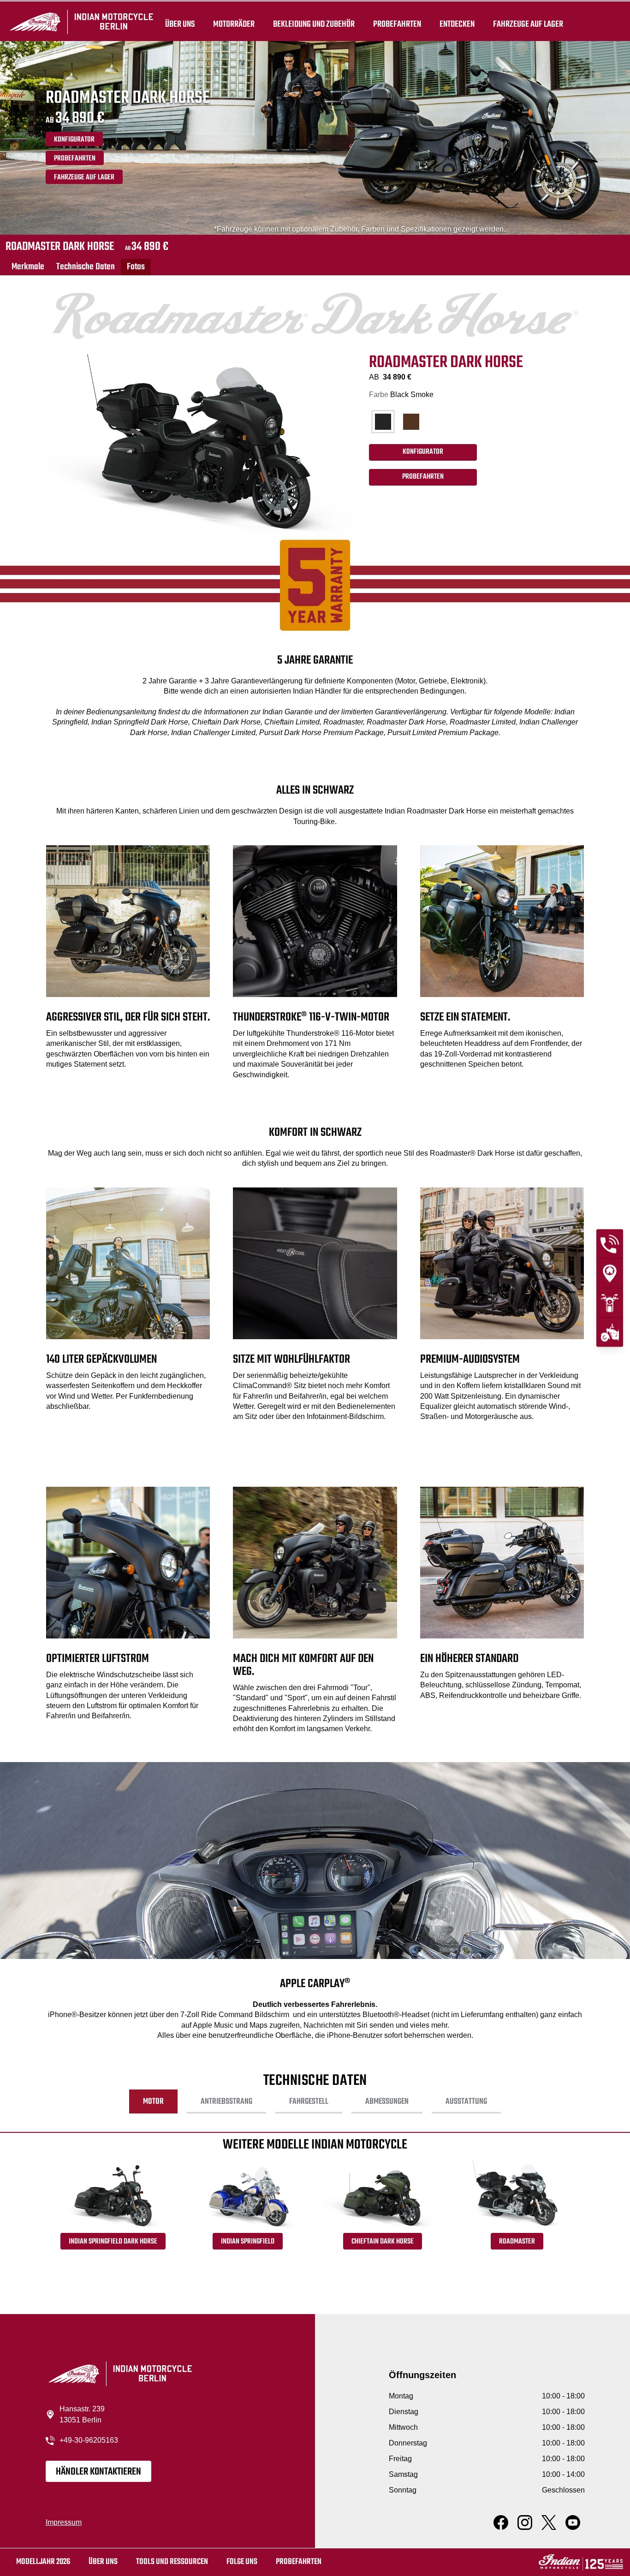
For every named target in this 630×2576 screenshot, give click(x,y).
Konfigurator (74, 140)
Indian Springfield (248, 2242)
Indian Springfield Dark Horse (113, 2242)
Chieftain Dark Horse (383, 2242)
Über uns (180, 24)
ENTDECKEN (457, 24)
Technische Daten (86, 267)
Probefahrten (397, 24)
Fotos (136, 267)
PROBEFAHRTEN (75, 159)
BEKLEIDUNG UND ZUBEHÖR (314, 24)
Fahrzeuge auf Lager (528, 24)
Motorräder (234, 24)
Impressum (64, 2522)
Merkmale (28, 267)
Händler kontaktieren (98, 2472)
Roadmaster (517, 2242)
